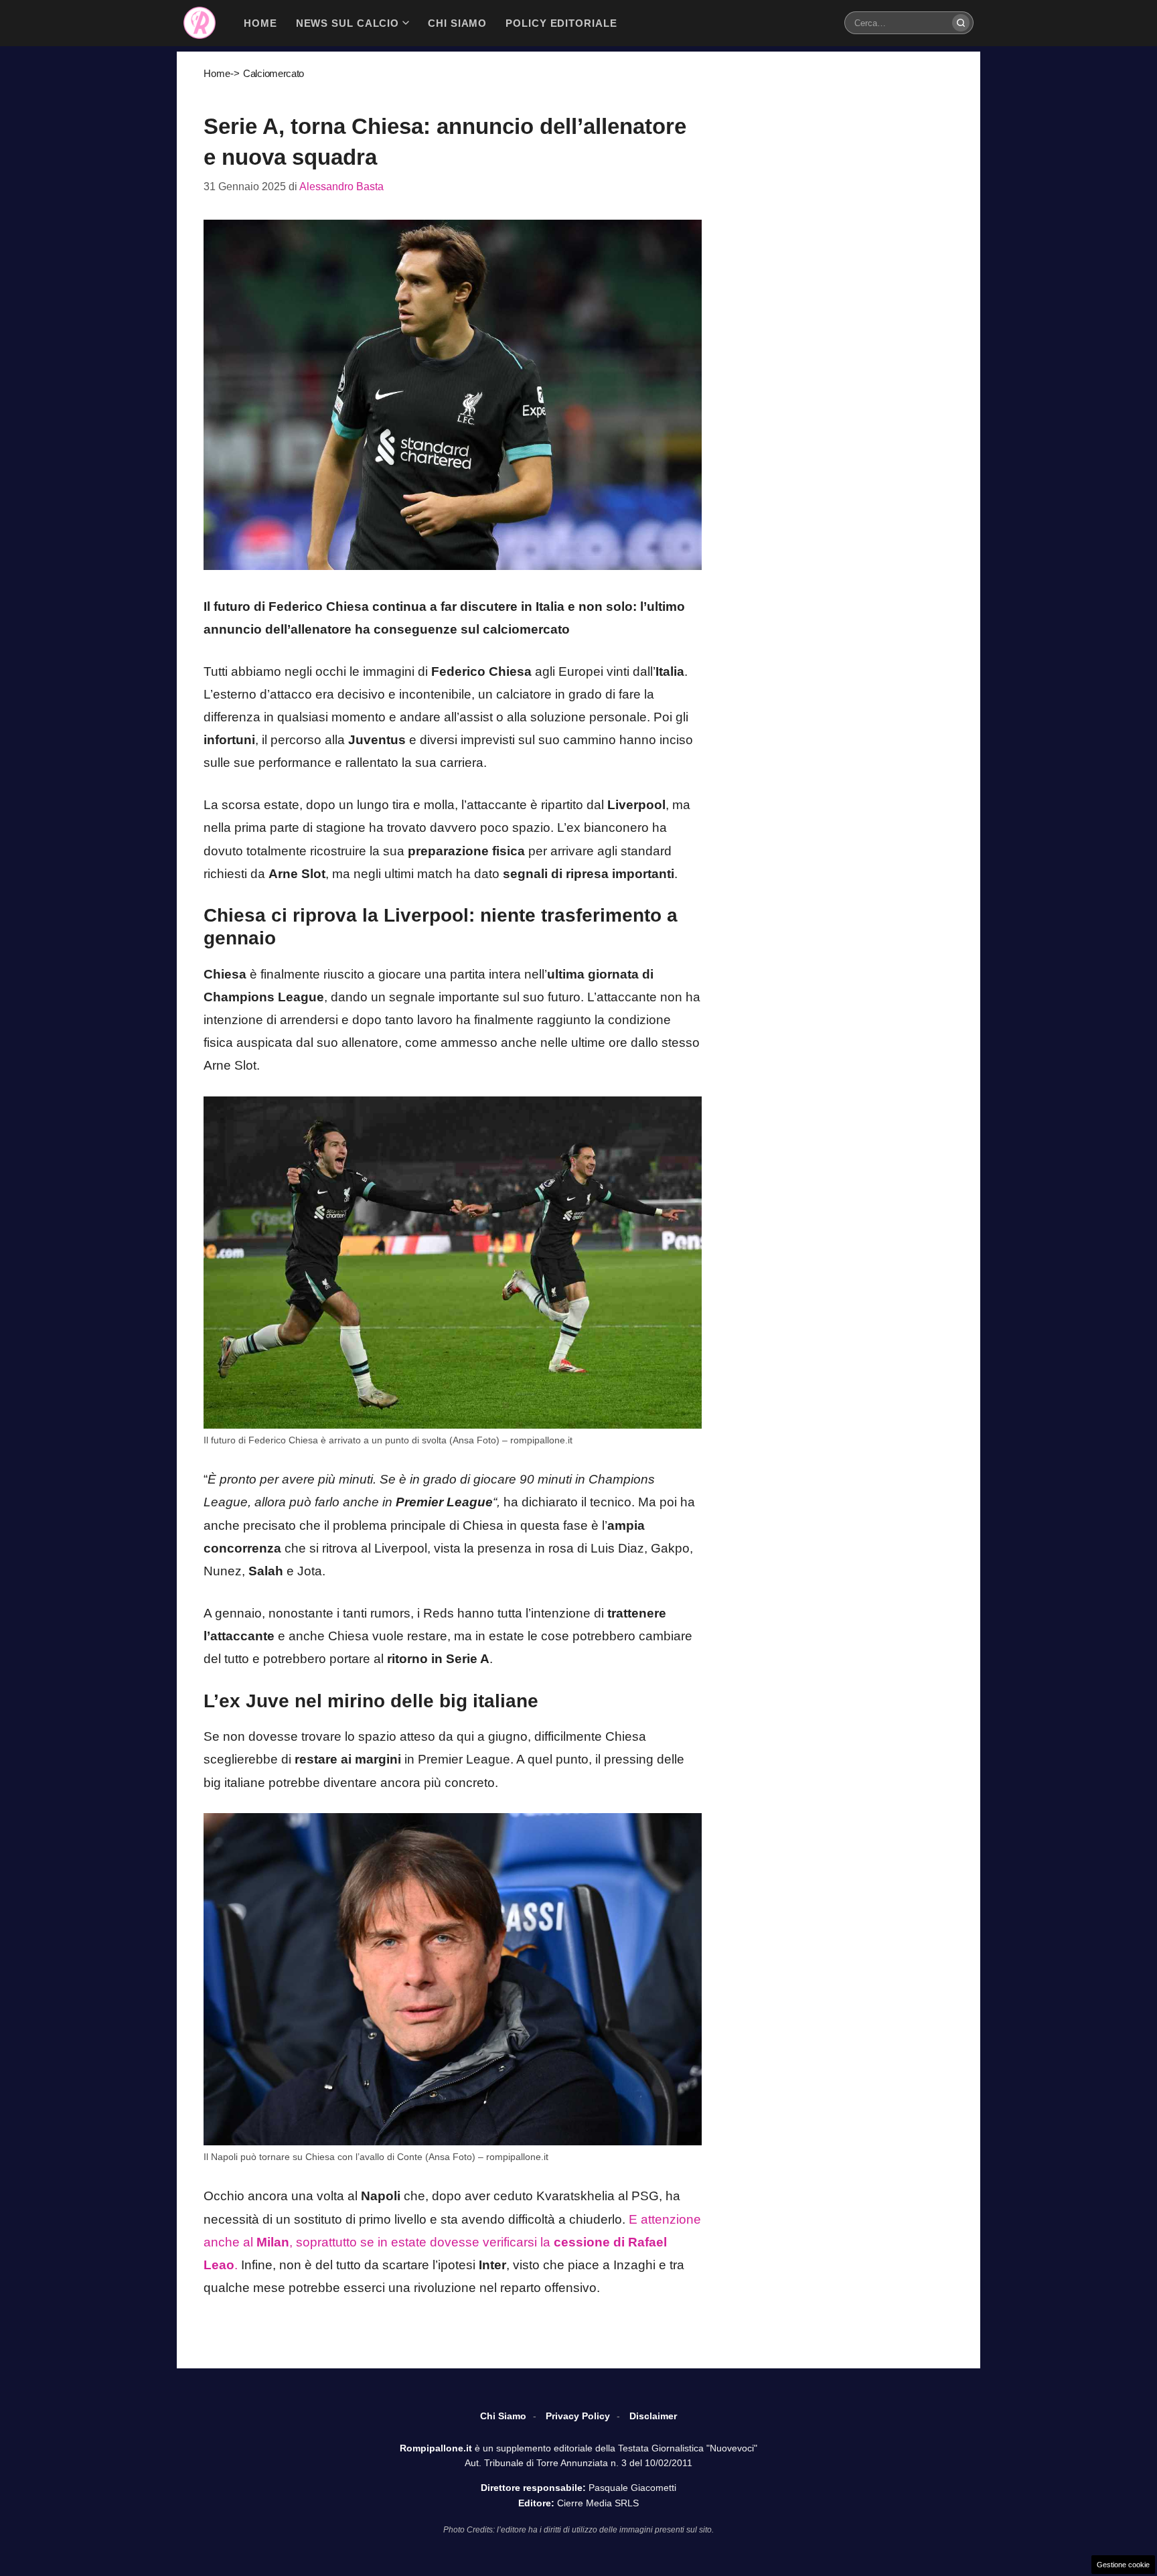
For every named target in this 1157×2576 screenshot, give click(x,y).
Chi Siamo (503, 2416)
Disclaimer (653, 2416)
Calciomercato (274, 73)
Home (217, 73)
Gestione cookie (1123, 2565)
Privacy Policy (578, 2416)
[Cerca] (961, 23)
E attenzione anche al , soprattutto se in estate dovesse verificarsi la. (452, 2242)
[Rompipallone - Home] (200, 23)
